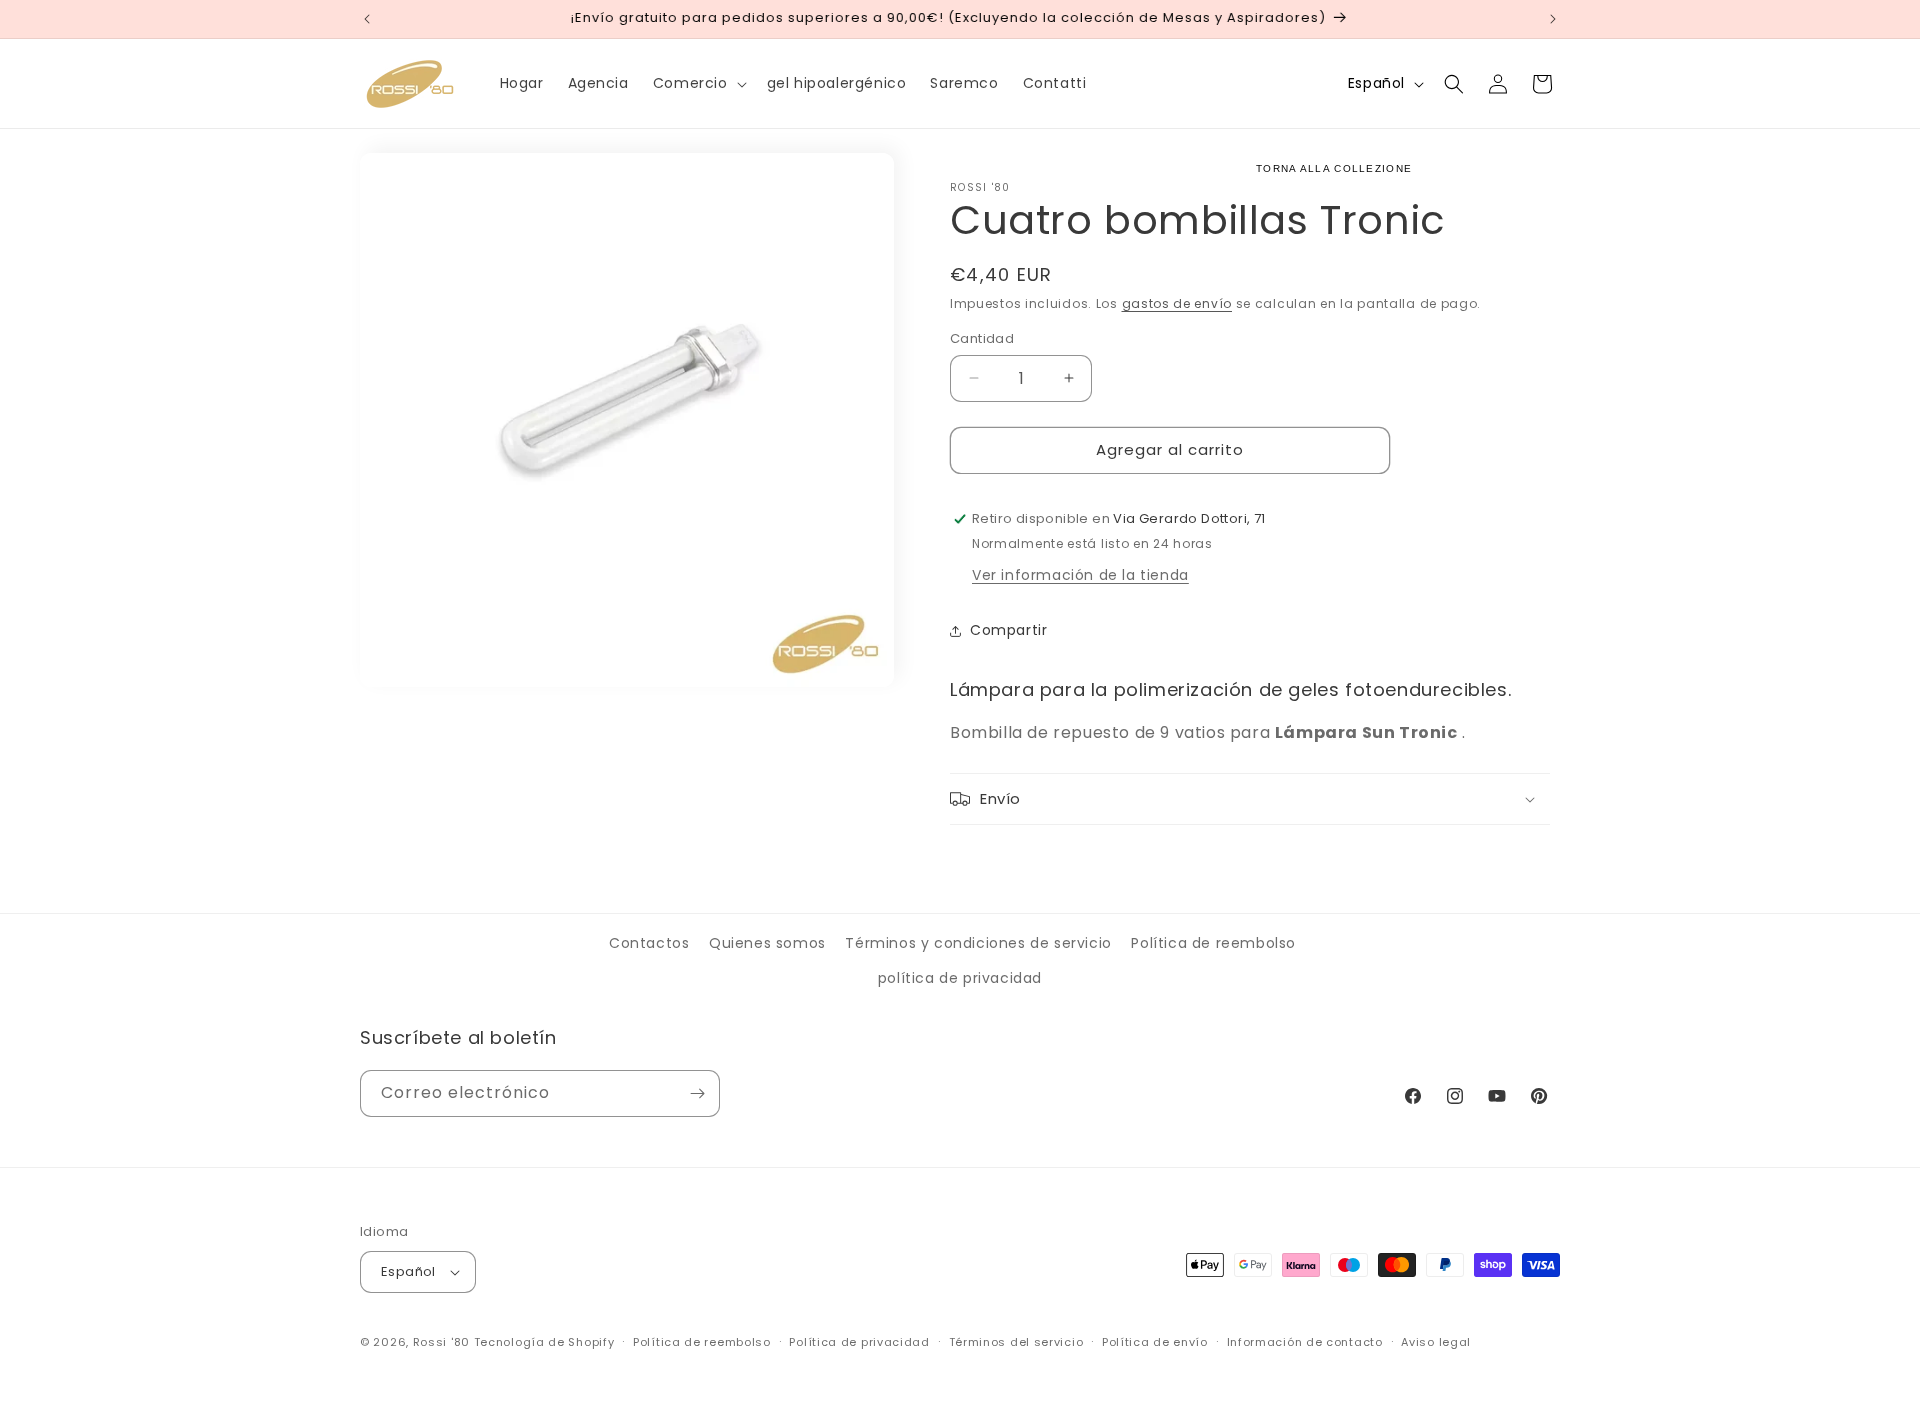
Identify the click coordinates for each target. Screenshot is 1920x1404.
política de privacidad (960, 978)
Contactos (649, 943)
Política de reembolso (1213, 943)
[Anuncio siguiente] (1553, 19)
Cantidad (982, 338)
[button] (698, 83)
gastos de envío (1177, 303)
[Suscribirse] (697, 1093)
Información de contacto (1305, 1342)
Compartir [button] (1008, 630)
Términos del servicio (1016, 1342)
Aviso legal (1436, 1342)
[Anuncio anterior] (367, 19)
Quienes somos (767, 943)
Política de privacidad (859, 1342)
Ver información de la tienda (1080, 575)
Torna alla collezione (1334, 168)
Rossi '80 (441, 1342)
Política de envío (1155, 1342)
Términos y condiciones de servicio (978, 943)
